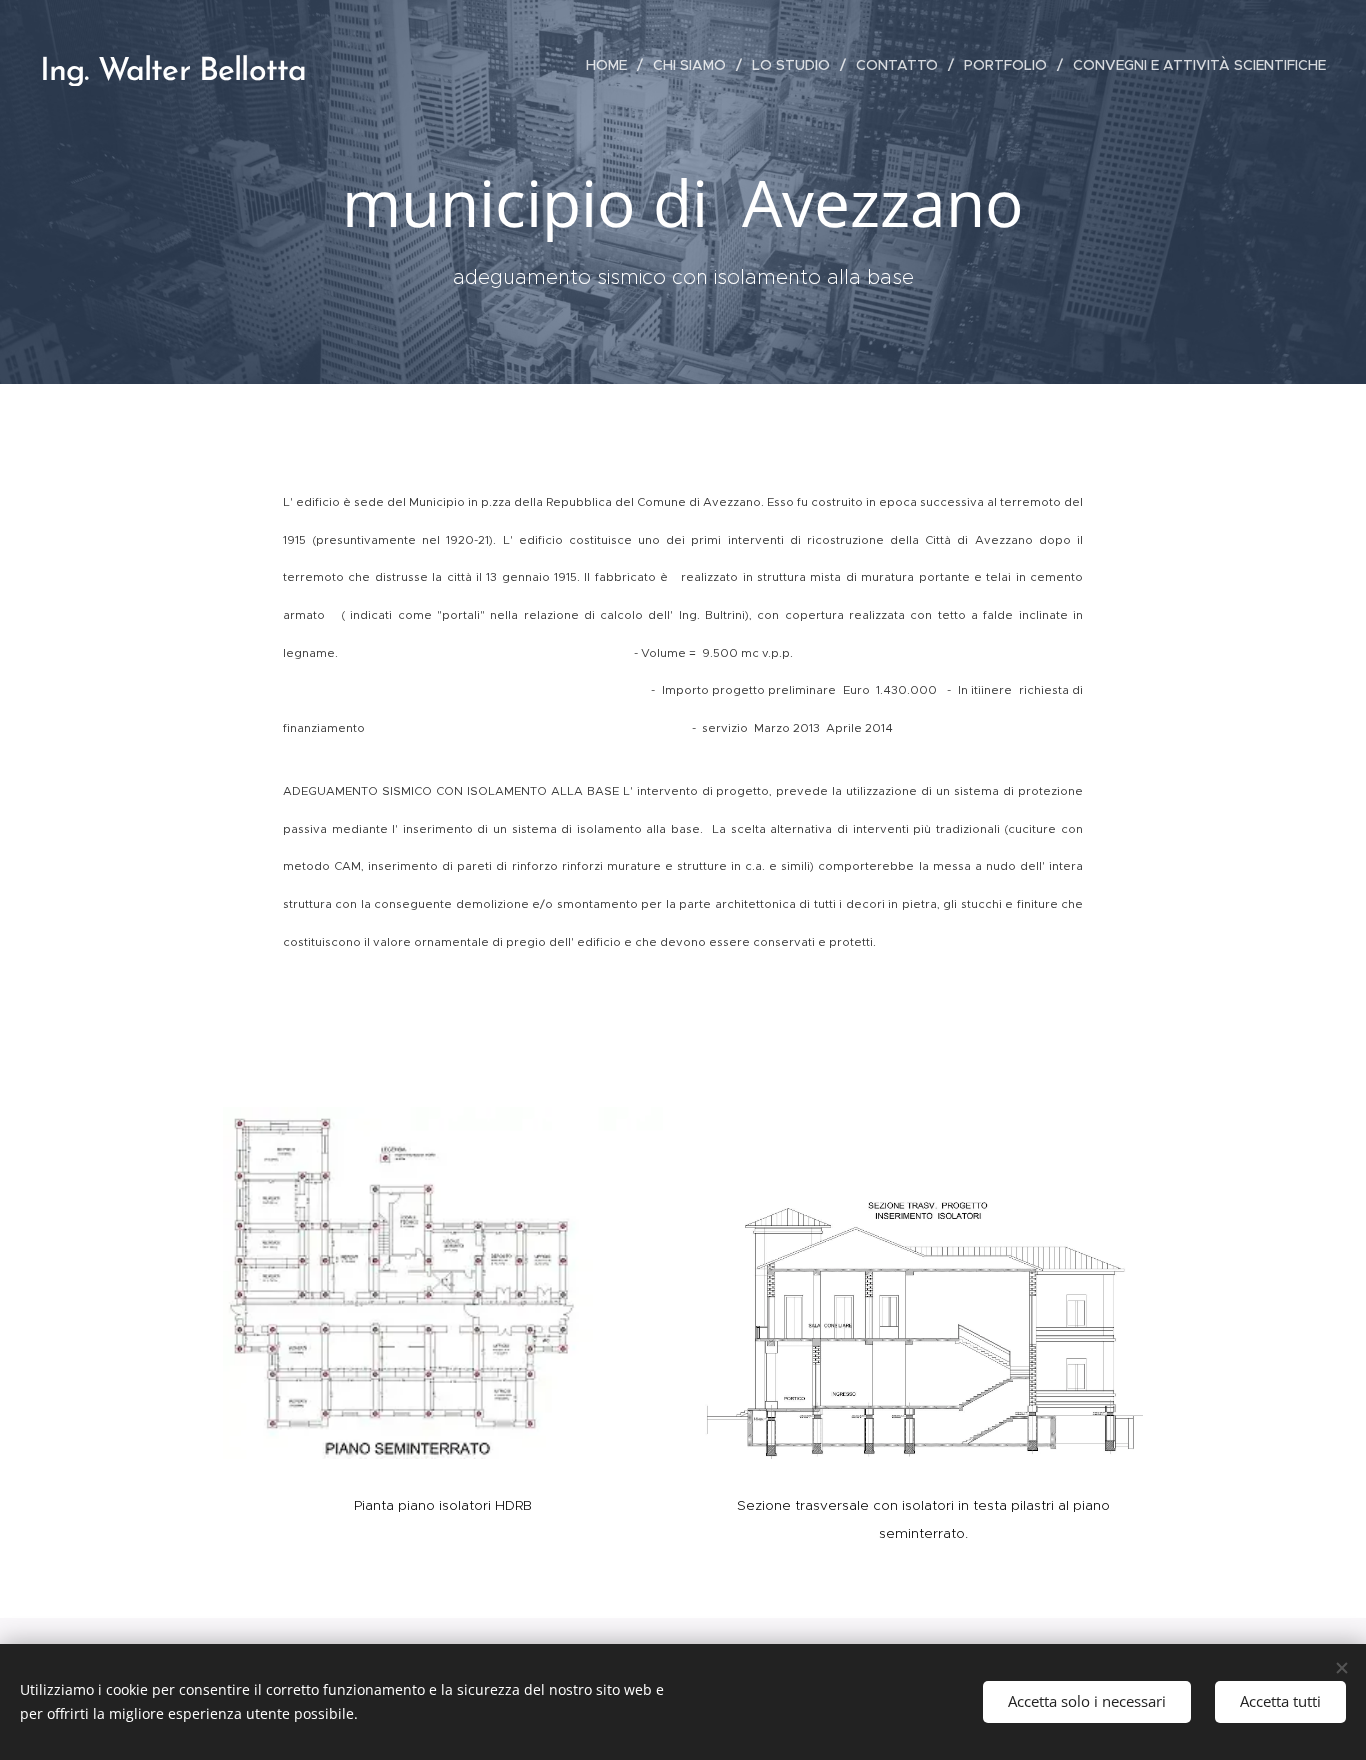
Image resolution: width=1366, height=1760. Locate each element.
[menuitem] (612, 65)
